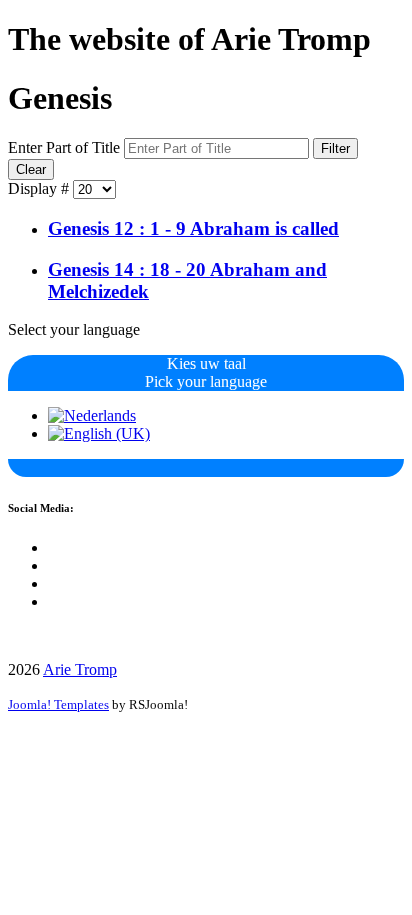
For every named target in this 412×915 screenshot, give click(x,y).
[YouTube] (54, 601)
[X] (54, 565)
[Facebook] (54, 547)
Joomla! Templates (58, 704)
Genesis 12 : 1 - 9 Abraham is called (193, 228)
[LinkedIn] (54, 583)
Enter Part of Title (66, 147)
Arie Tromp (80, 669)
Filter (335, 148)
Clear (31, 169)
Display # (40, 188)
